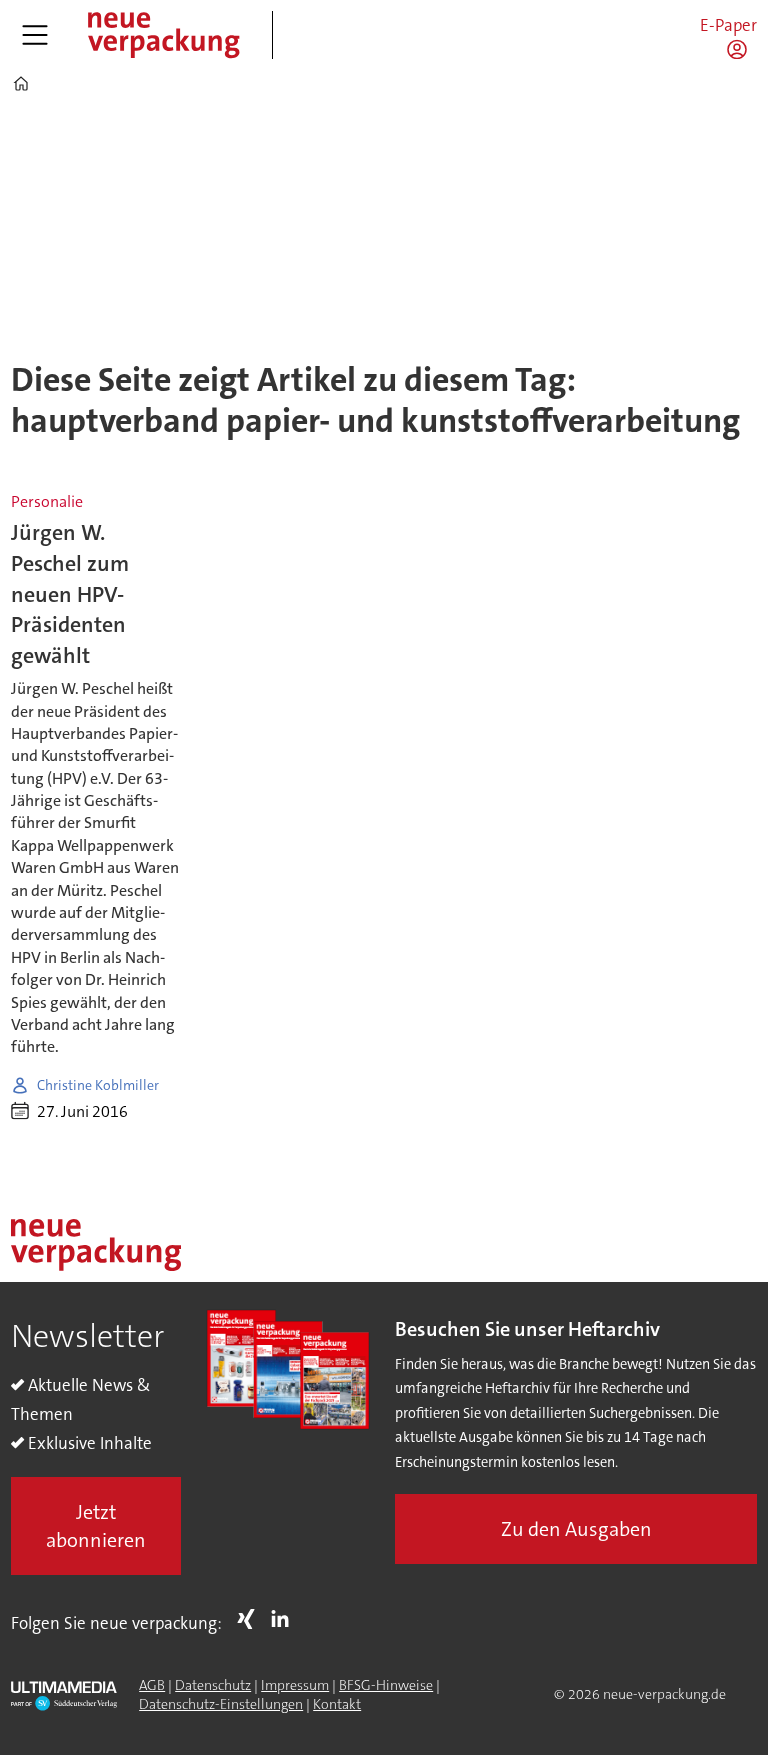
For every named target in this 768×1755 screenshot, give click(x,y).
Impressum (295, 1685)
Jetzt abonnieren (96, 1526)
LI (285, 1619)
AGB (152, 1685)
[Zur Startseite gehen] (163, 35)
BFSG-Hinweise (386, 1685)
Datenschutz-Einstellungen (221, 1704)
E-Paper (728, 25)
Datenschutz (213, 1685)
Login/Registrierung (742, 49)
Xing (251, 1619)
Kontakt (337, 1704)
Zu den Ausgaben (576, 1529)
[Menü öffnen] (35, 35)
